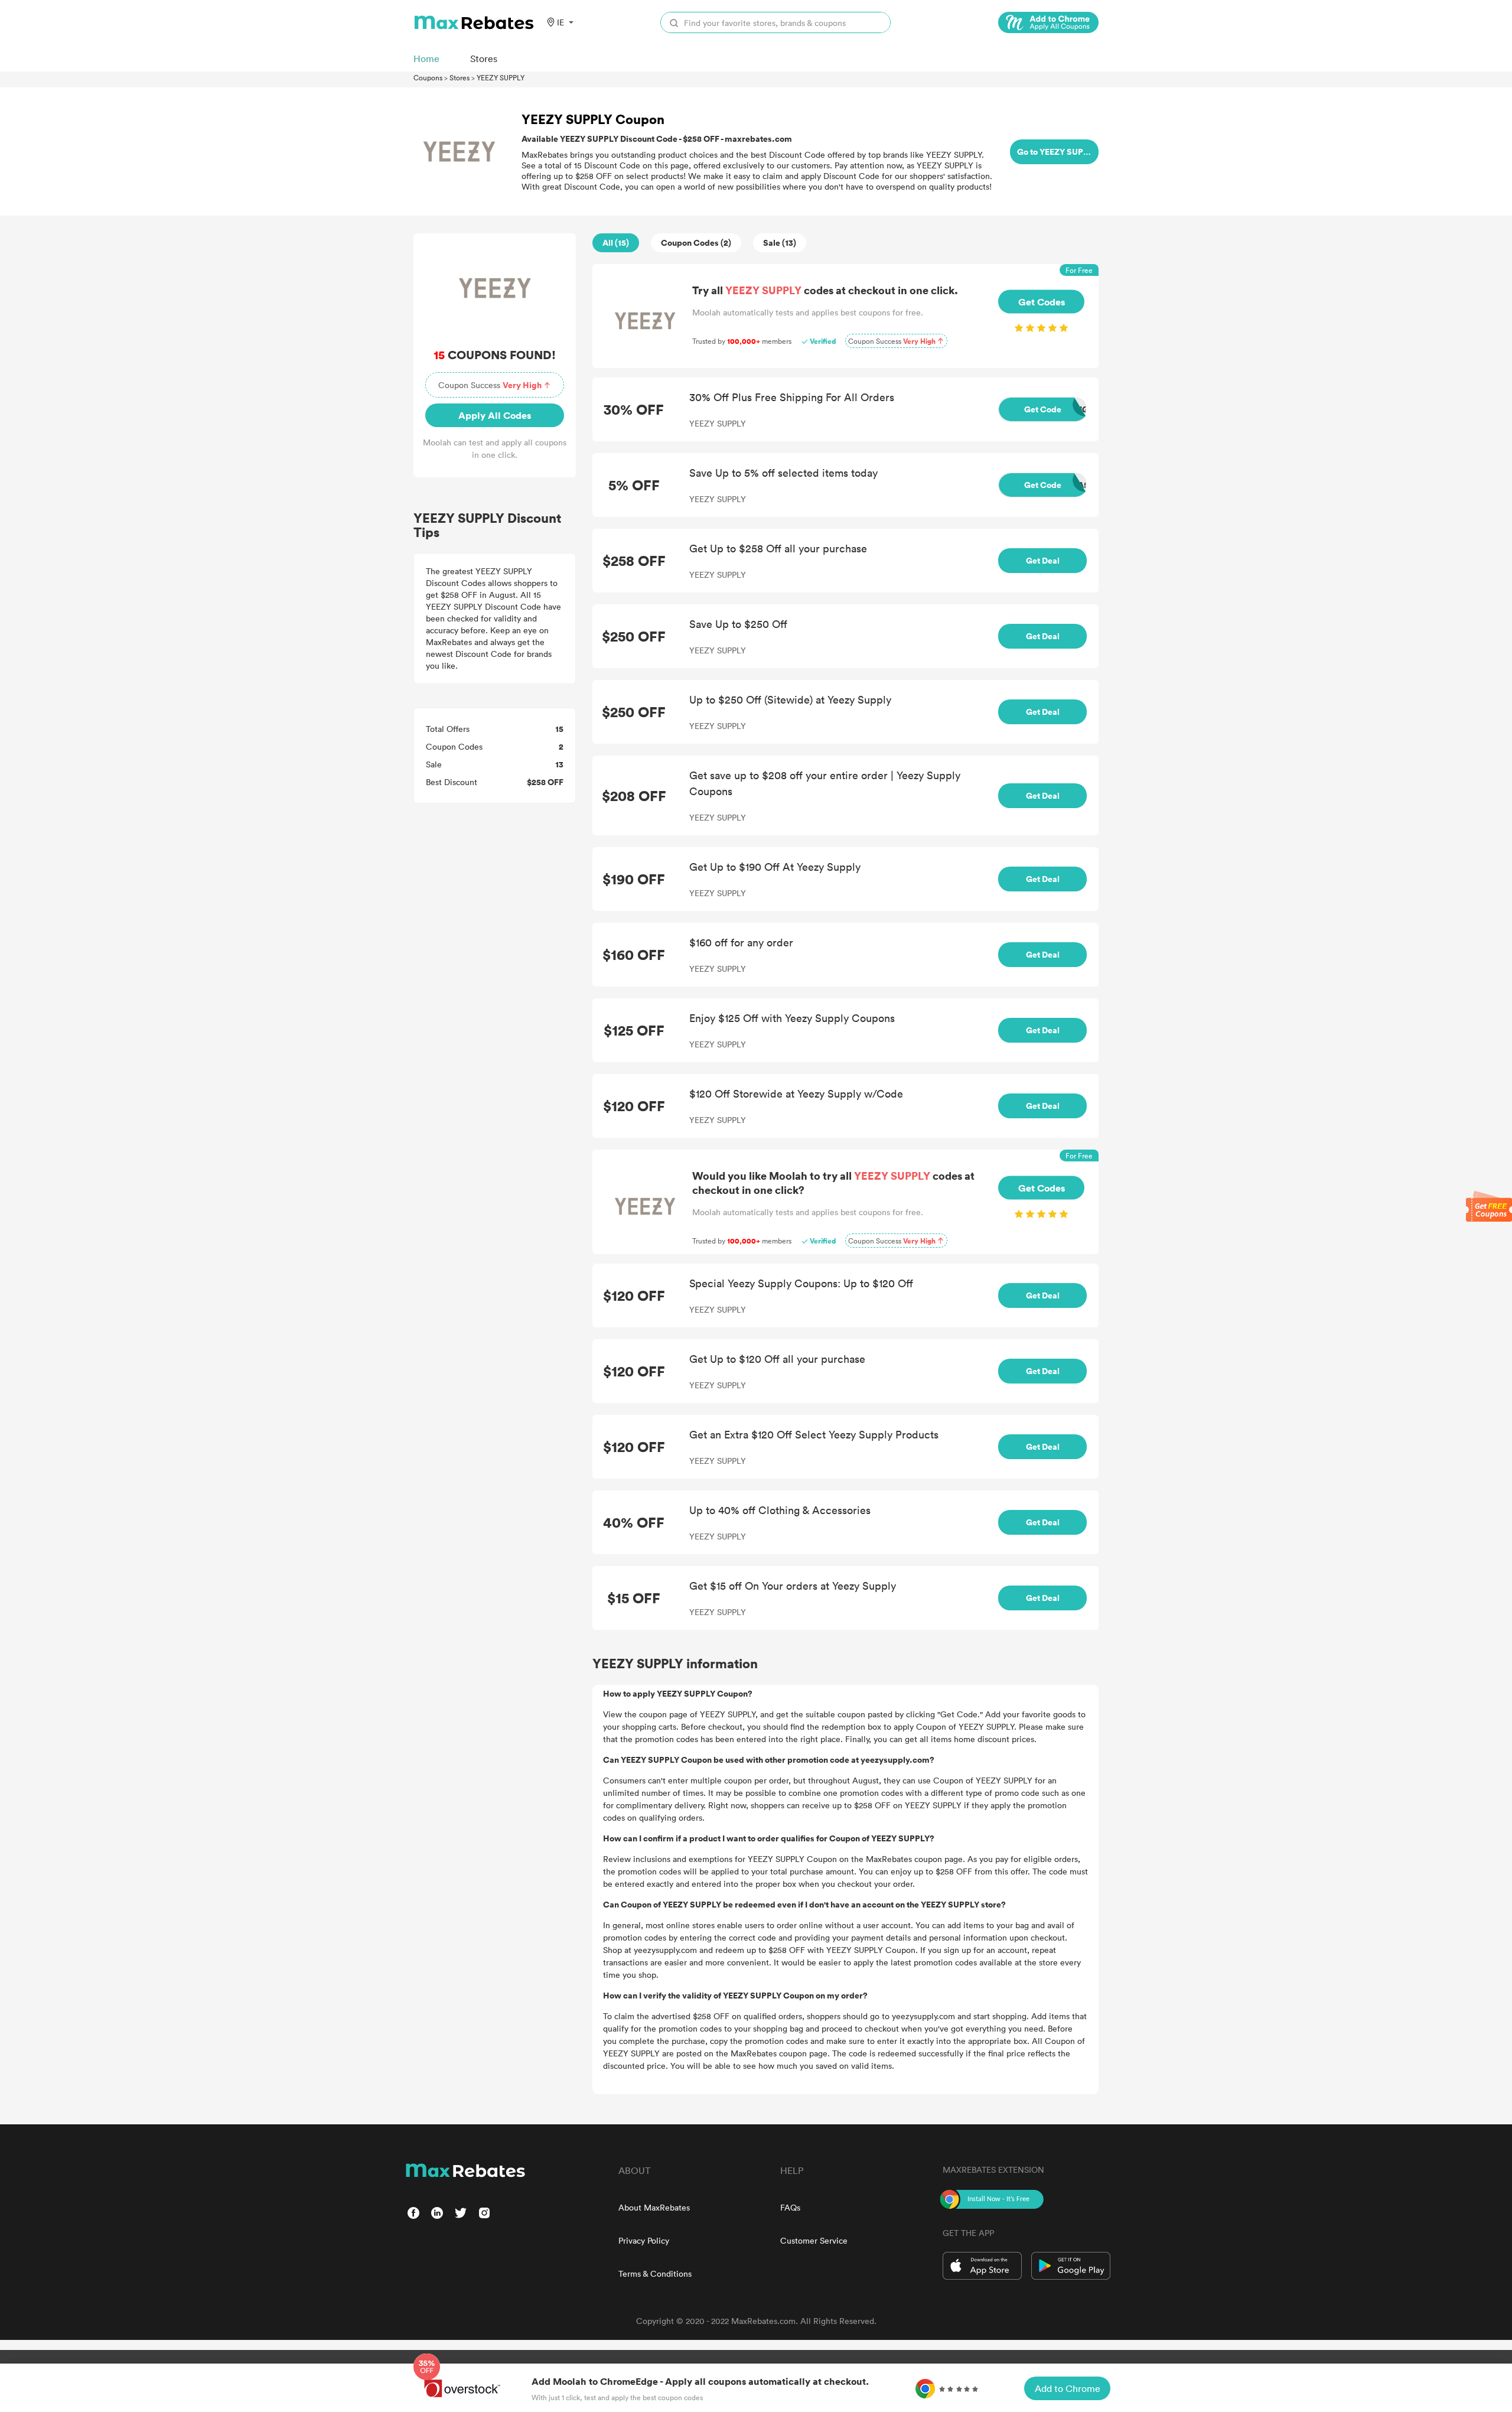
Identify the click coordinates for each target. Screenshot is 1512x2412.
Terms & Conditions (655, 2273)
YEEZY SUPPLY (501, 77)
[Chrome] (1048, 22)
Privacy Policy (644, 2240)
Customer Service (814, 2240)
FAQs (790, 2207)
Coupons (428, 77)
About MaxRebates (654, 2207)
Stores (460, 77)
